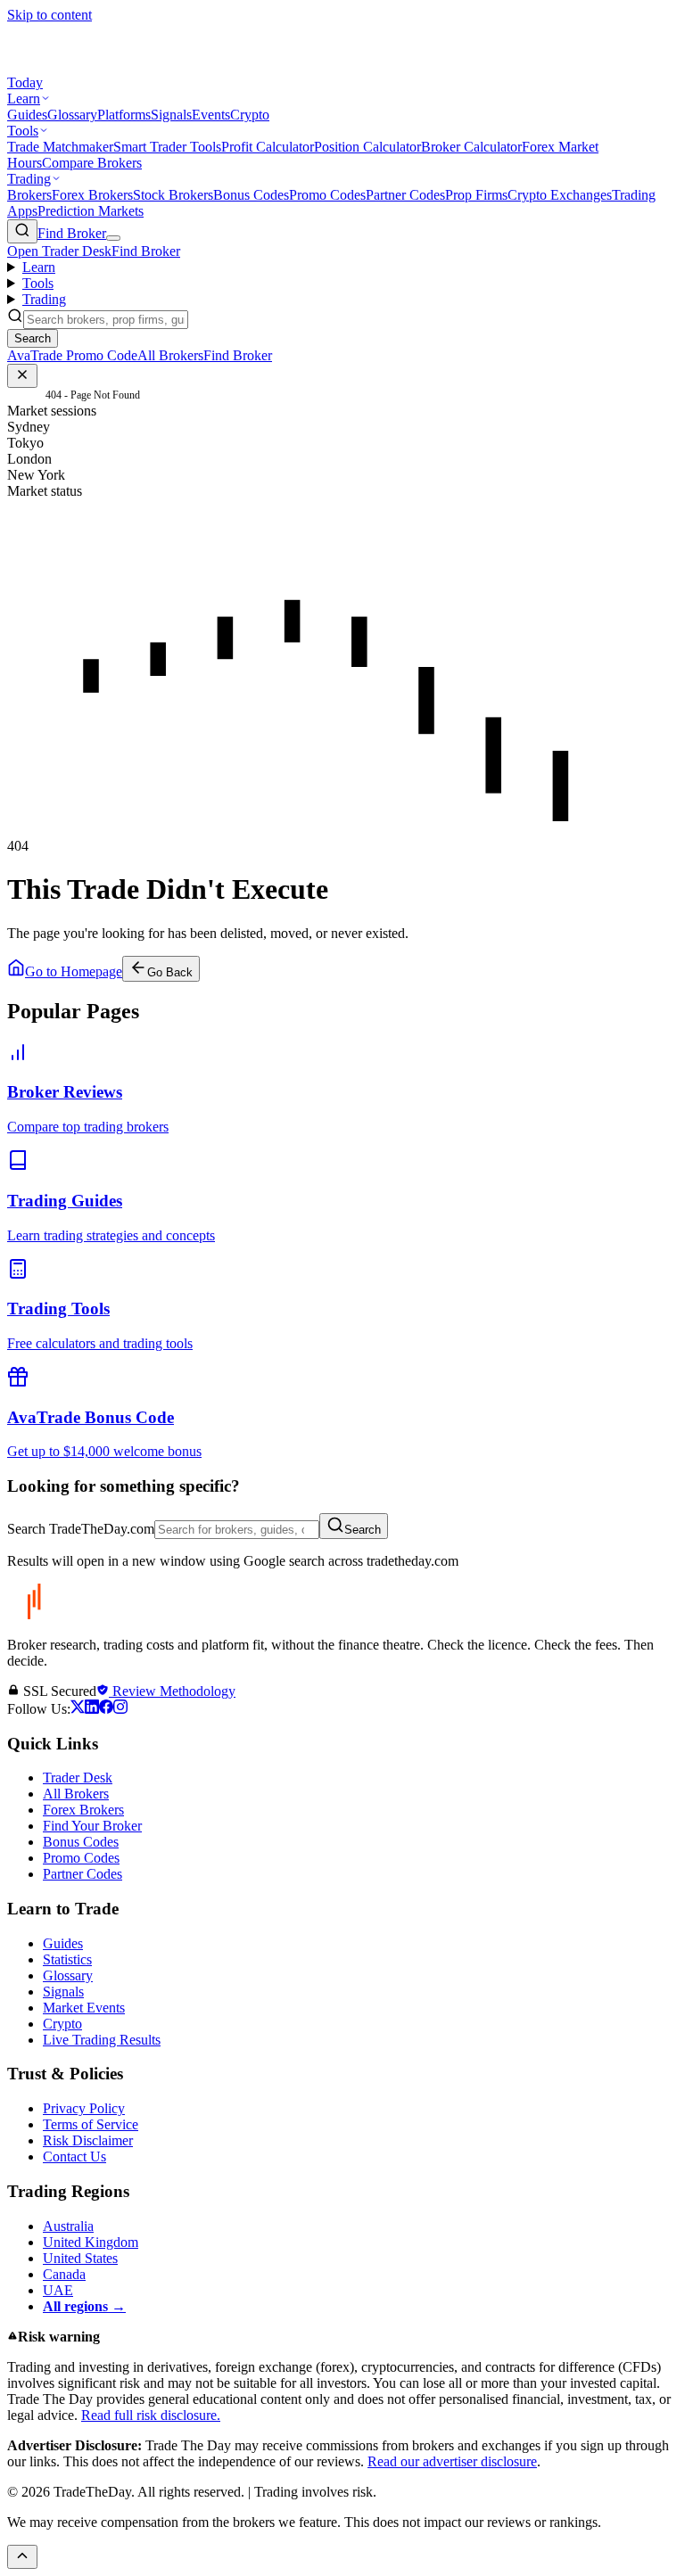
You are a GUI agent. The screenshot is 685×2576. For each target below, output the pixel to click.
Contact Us (74, 2156)
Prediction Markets (91, 211)
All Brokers (76, 1794)
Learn (24, 99)
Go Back (170, 972)
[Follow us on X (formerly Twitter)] (78, 1709)
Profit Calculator (268, 147)
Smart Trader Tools (167, 147)
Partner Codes (405, 195)
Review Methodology (172, 1691)
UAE (58, 2290)
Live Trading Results (102, 2040)
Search (363, 1530)
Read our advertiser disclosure (452, 2461)
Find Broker (72, 233)
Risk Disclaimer (88, 2140)
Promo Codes (327, 195)
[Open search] (22, 231)
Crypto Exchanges (560, 195)
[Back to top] (22, 2557)
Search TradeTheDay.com (81, 1529)
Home (20, 395)
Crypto (250, 115)
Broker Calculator (471, 147)
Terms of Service (91, 2124)
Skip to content (50, 15)
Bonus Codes (251, 195)
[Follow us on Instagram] (120, 1709)
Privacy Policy (84, 2108)
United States (80, 2258)
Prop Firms (476, 195)
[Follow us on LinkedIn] (92, 1709)
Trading (29, 179)
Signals (171, 115)
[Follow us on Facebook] (106, 1709)
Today (25, 82)
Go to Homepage (74, 971)
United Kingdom (91, 2242)
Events (211, 115)
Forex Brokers (92, 195)
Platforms (124, 115)
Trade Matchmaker (60, 147)
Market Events (84, 2008)
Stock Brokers (173, 195)
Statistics (67, 1959)
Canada (64, 2274)
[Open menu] (113, 238)
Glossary (72, 115)
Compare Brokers (92, 163)
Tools (23, 131)
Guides (27, 115)
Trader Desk (78, 1778)
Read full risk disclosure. (151, 2415)
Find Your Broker (92, 1826)
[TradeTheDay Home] (87, 66)
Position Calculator (367, 147)
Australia (68, 2226)
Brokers (29, 195)
